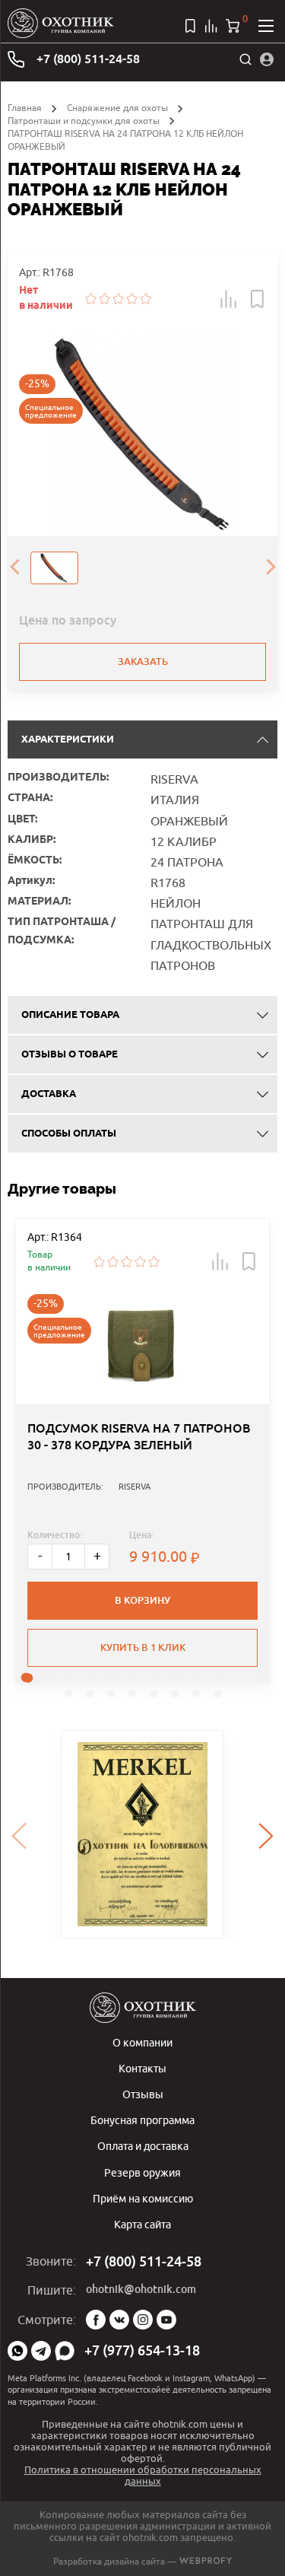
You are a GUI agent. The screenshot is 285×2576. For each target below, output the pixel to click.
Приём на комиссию (143, 2198)
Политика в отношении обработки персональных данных (143, 2475)
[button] (229, 299)
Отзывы (143, 2094)
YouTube (166, 2320)
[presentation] (14, 568)
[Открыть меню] (266, 26)
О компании (142, 2042)
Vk (119, 2320)
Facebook (96, 2320)
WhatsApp (17, 2351)
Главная (25, 108)
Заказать (143, 661)
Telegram (41, 2351)
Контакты (142, 2068)
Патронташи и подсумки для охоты (84, 121)
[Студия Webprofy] (206, 2561)
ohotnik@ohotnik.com (141, 2289)
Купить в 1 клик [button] (143, 1647)
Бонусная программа (142, 2120)
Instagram (143, 2320)
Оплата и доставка (143, 2146)
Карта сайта (142, 2224)
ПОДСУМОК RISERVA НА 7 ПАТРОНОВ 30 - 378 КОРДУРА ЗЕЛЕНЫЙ (139, 1437)
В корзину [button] (142, 1600)
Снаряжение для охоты (117, 108)
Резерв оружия (142, 2172)
